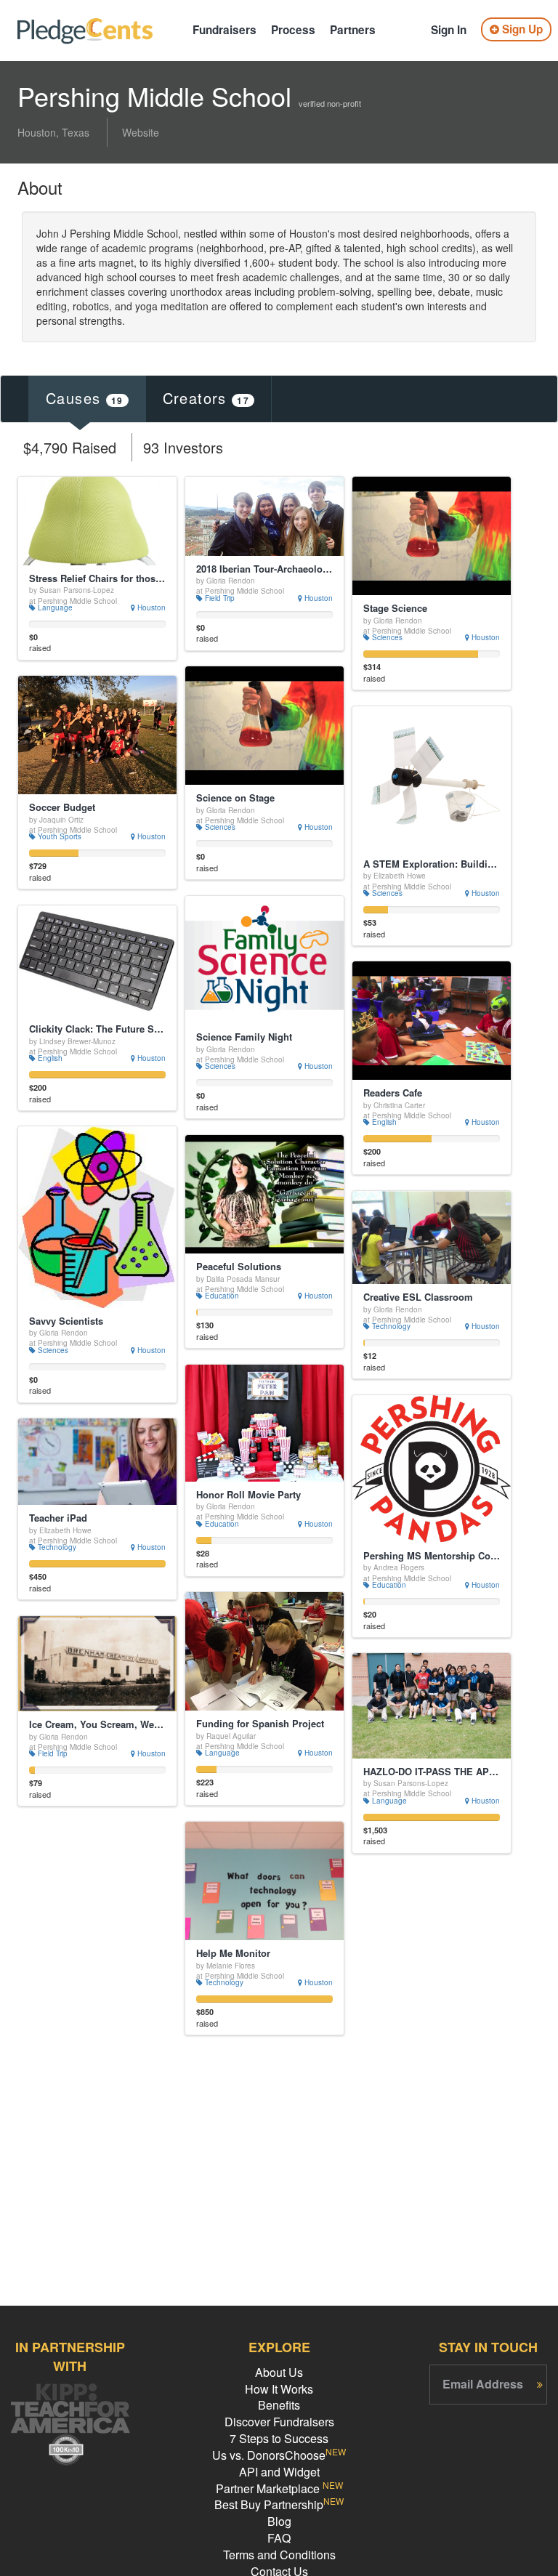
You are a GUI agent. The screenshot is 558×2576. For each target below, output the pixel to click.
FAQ (279, 2538)
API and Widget (279, 2472)
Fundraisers (225, 30)
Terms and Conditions (279, 2555)
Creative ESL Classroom (418, 1297)
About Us (279, 2372)
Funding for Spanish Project (260, 1724)
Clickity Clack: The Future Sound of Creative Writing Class (97, 1029)
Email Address (483, 2384)
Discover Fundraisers (279, 2422)
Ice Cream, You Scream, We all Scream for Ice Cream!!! (97, 1724)
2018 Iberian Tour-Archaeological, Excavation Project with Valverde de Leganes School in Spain (264, 569)
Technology (390, 1326)
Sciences (386, 637)
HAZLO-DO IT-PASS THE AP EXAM (432, 1772)
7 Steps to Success (279, 2438)
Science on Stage (235, 798)
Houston (150, 607)
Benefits (279, 2405)
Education (221, 1296)
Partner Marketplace (279, 2488)
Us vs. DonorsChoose (279, 2455)
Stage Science (395, 608)
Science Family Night (244, 1037)
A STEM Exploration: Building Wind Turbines (432, 864)
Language (54, 607)
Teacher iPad (58, 1518)
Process (293, 30)
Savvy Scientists (66, 1321)
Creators (206, 398)
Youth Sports (58, 836)
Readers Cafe (393, 1093)
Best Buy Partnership (279, 2504)
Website (141, 132)
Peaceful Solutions (239, 1267)
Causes (85, 398)
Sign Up (521, 29)
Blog (279, 2521)
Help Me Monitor (233, 1953)
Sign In (449, 30)
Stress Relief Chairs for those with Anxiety (97, 578)
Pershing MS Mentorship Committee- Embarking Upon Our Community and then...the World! (432, 1556)
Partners (353, 30)
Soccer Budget (62, 807)
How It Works (279, 2389)
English (49, 1058)
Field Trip (219, 598)
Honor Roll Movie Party (248, 1495)
